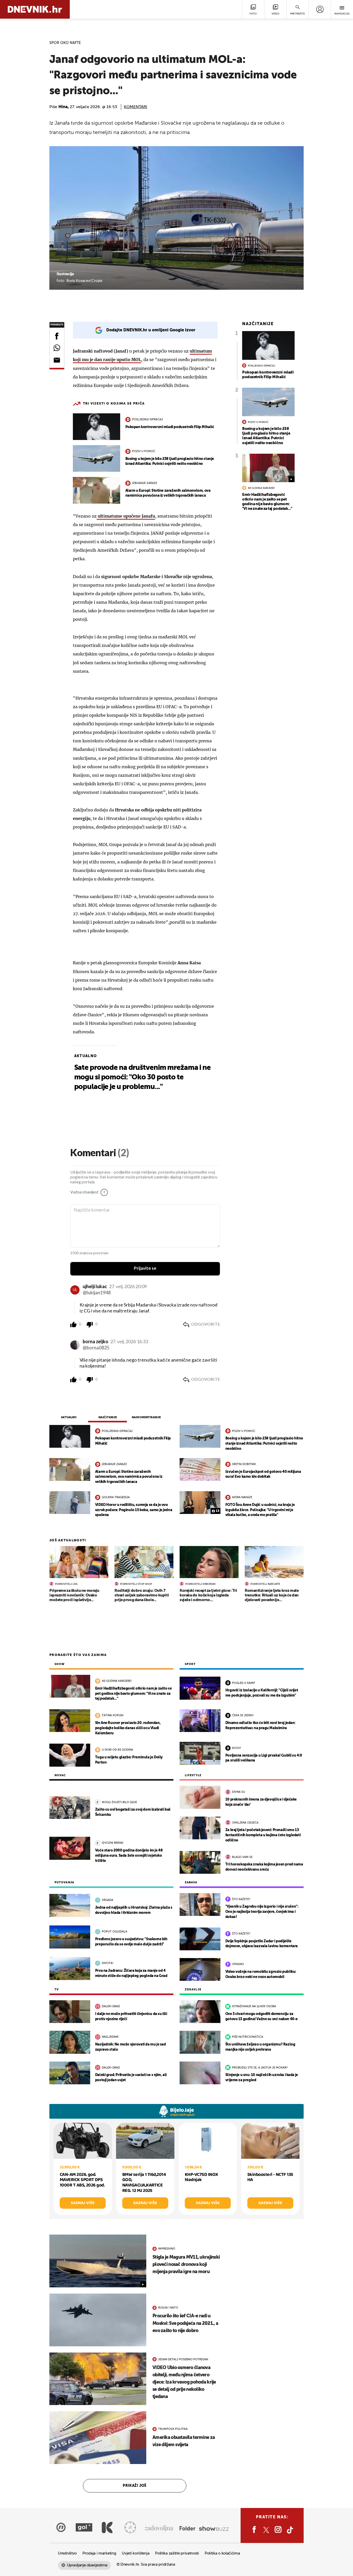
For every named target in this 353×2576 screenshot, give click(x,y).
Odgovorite (206, 1324)
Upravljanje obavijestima (87, 2565)
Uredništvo (67, 2553)
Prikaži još (135, 2486)
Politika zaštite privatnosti (177, 2553)
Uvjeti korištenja (136, 2553)
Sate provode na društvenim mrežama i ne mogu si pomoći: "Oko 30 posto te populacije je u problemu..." (142, 1077)
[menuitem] (320, 9)
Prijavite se (145, 1268)
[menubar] (320, 9)
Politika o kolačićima (222, 2553)
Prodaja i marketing (99, 2553)
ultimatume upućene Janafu (126, 516)
